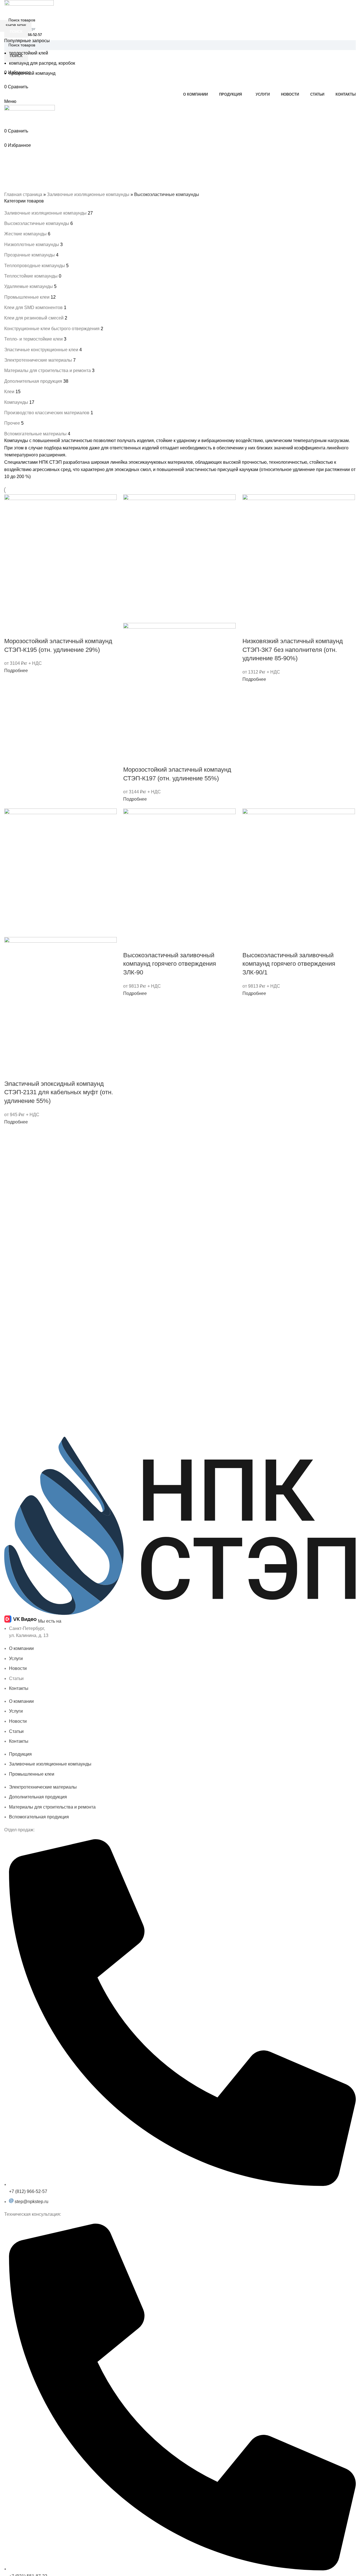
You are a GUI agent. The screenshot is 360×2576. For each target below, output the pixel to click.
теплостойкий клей (29, 53)
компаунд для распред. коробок (42, 63)
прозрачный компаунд (32, 73)
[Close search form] (7, 7)
